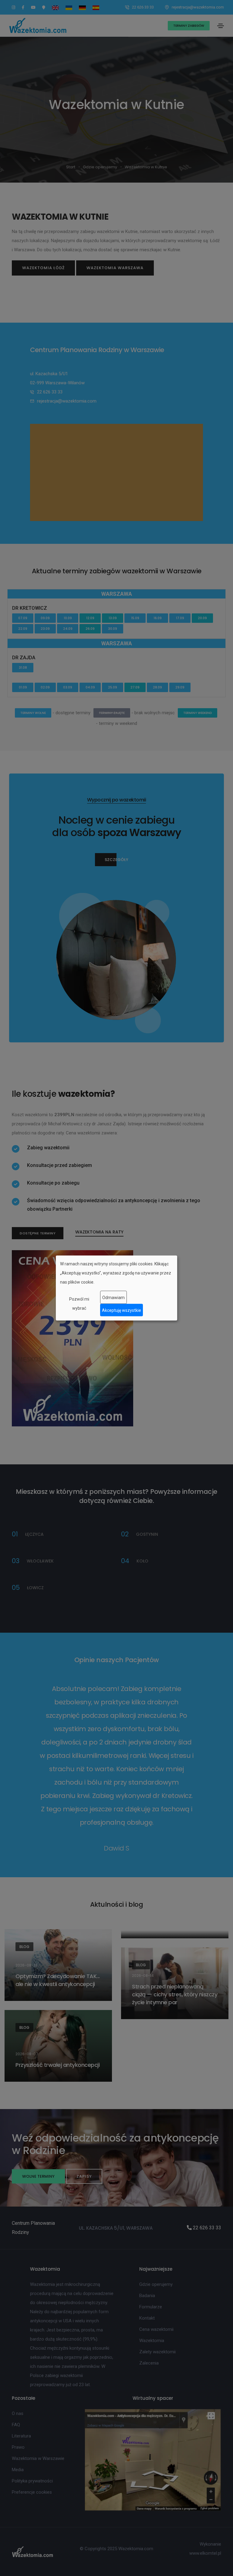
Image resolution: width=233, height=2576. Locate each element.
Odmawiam (113, 1297)
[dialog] (116, 1288)
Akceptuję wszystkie (122, 1310)
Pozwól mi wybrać (79, 1304)
